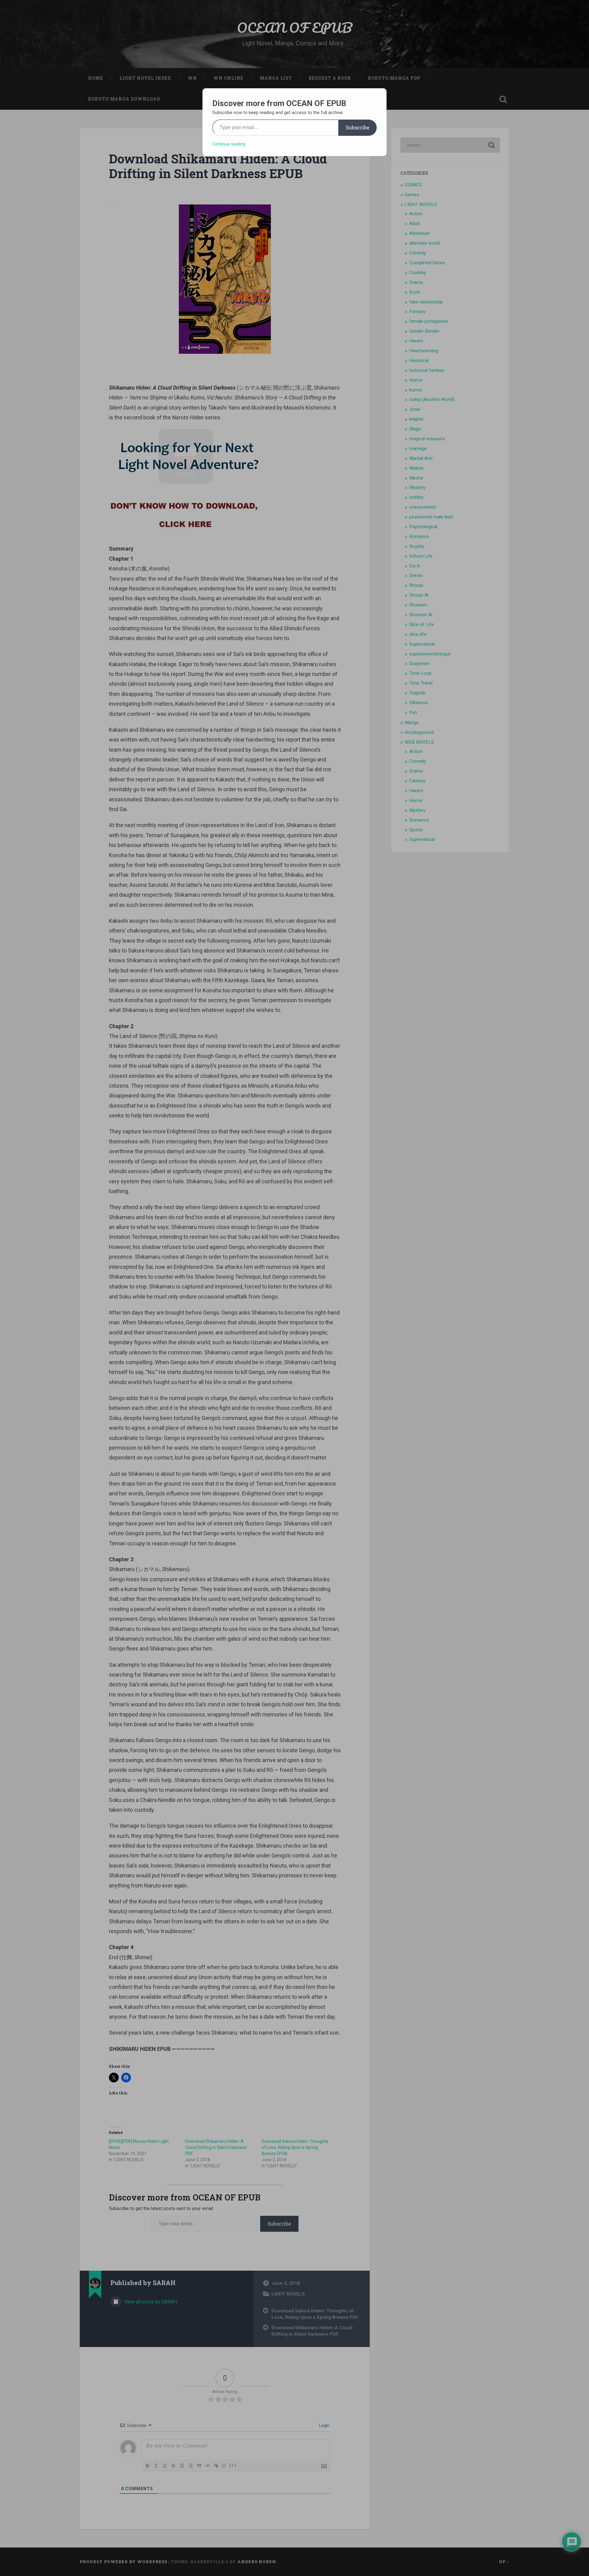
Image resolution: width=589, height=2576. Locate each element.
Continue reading (229, 144)
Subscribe (358, 127)
